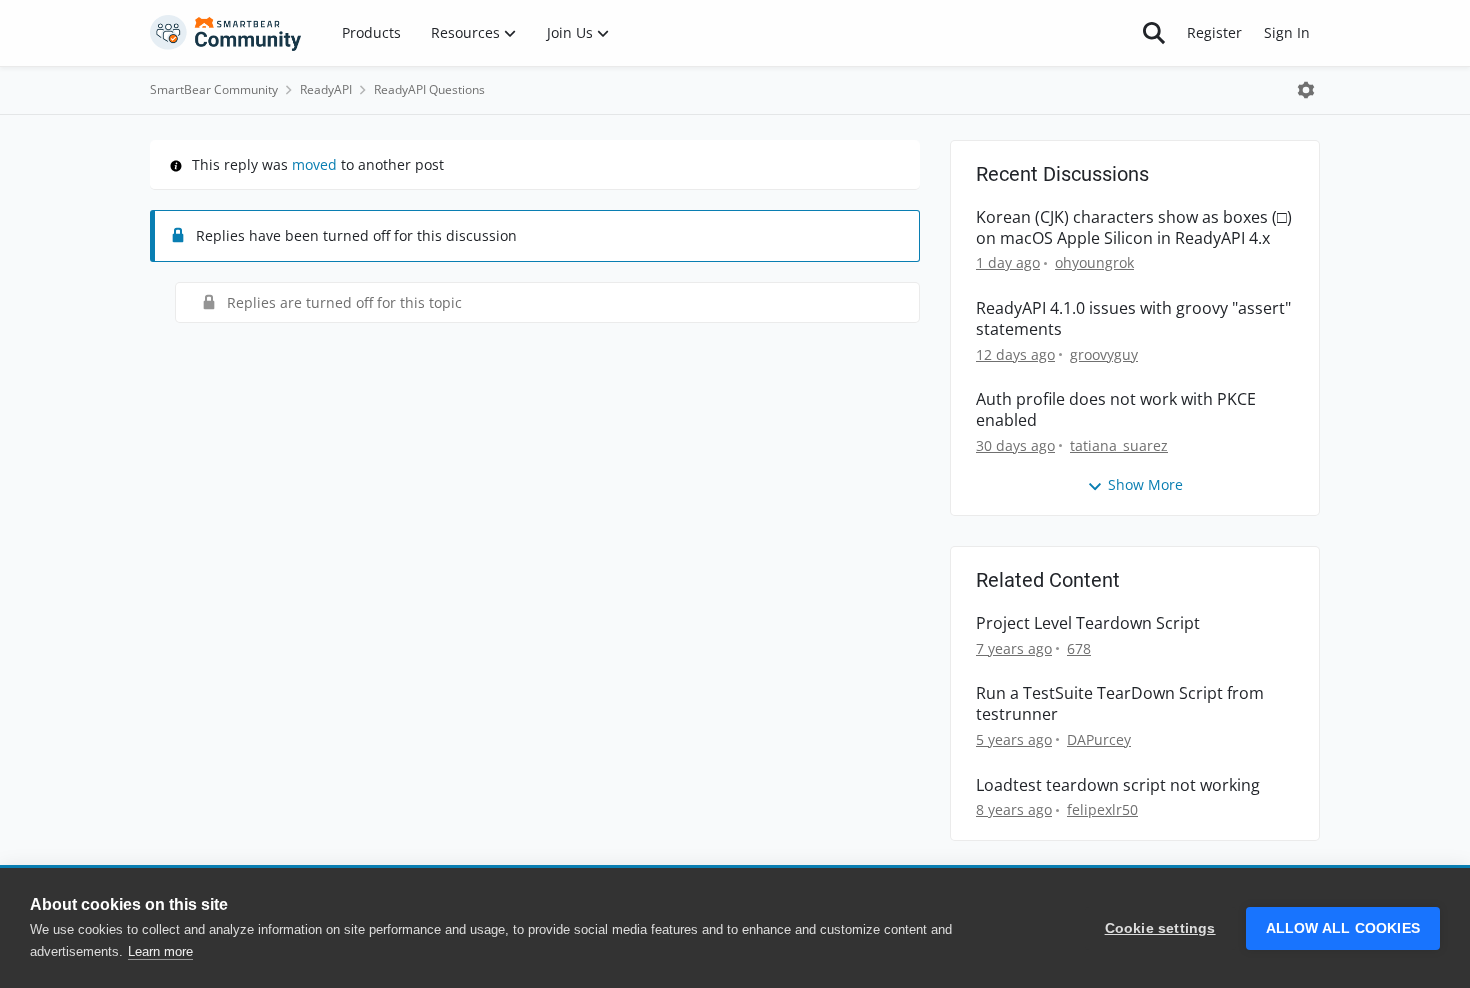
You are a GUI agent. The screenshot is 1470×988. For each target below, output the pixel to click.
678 (1079, 648)
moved (314, 164)
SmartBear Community (214, 89)
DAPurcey (1099, 739)
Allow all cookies (1343, 928)
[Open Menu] (1306, 90)
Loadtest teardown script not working (1118, 785)
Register (1214, 32)
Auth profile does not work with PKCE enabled (1116, 410)
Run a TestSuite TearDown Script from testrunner (1120, 704)
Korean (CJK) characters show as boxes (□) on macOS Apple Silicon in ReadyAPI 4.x (1134, 228)
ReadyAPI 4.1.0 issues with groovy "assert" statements (1133, 319)
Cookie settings (1160, 928)
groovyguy (1104, 354)
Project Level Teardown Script (1088, 623)
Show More (1145, 484)
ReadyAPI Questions (429, 89)
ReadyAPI (326, 89)
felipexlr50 (1102, 809)
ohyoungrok (1094, 262)
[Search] (1154, 33)
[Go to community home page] (226, 33)
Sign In (1287, 32)
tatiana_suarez (1119, 445)
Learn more (160, 951)
